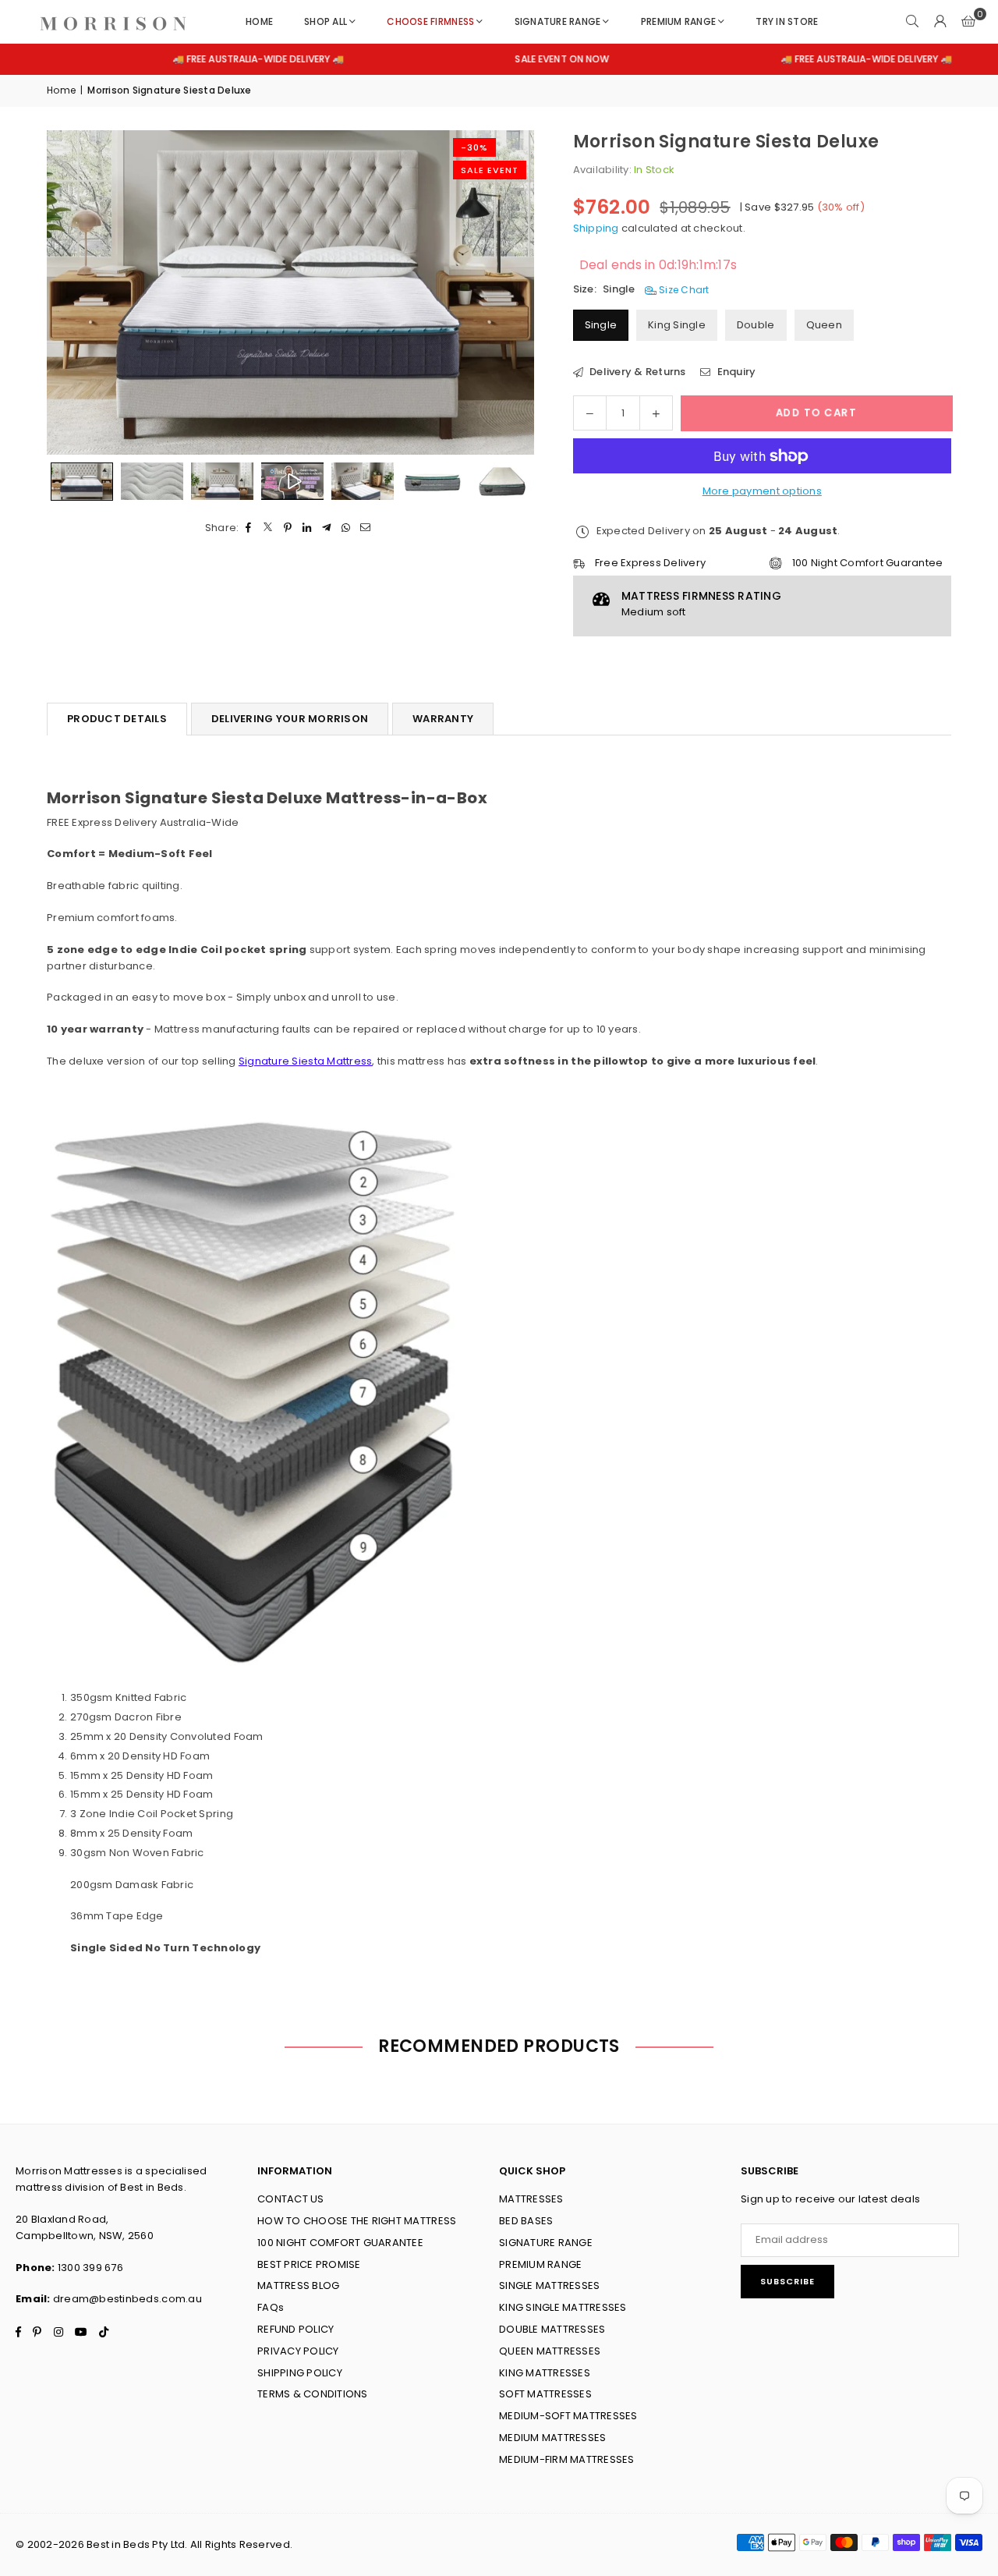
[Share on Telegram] (327, 528)
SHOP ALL (326, 21)
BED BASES (526, 2221)
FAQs (271, 2307)
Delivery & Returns (637, 372)
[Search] (912, 22)
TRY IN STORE (787, 21)
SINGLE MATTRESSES (549, 2285)
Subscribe (787, 2281)
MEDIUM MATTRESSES (552, 2438)
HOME (259, 21)
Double (756, 325)
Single (601, 325)
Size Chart (683, 290)
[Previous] (78, 292)
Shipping (596, 228)
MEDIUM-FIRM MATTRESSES (567, 2459)
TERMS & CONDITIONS (313, 2394)
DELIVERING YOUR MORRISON (290, 719)
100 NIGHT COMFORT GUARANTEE (340, 2243)
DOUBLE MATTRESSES (552, 2329)
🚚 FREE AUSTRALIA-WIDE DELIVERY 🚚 (188, 59)
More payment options (762, 491)
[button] (968, 22)
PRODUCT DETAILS (117, 719)
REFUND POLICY (296, 2329)
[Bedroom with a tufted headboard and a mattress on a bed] (363, 481)
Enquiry (735, 372)
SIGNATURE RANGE (558, 21)
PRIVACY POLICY (298, 2351)
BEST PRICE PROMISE (309, 2264)
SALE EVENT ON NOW (492, 59)
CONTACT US (291, 2199)
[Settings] (940, 22)
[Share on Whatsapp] (347, 528)
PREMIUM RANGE (678, 21)
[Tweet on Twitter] (269, 528)
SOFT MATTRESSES (545, 2394)
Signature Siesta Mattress (306, 1061)
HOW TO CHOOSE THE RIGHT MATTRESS (357, 2221)
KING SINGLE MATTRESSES (563, 2307)
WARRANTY (443, 719)
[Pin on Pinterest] (288, 528)
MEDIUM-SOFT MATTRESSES (568, 2416)
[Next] (503, 292)
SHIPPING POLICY (300, 2373)
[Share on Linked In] (308, 528)
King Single (677, 325)
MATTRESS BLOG (298, 2285)
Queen (824, 325)
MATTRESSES (531, 2199)
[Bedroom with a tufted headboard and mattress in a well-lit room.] (222, 481)
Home (61, 90)
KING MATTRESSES (545, 2373)
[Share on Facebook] (249, 528)
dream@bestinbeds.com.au (127, 2299)
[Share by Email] (366, 528)
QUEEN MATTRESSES (550, 2351)
